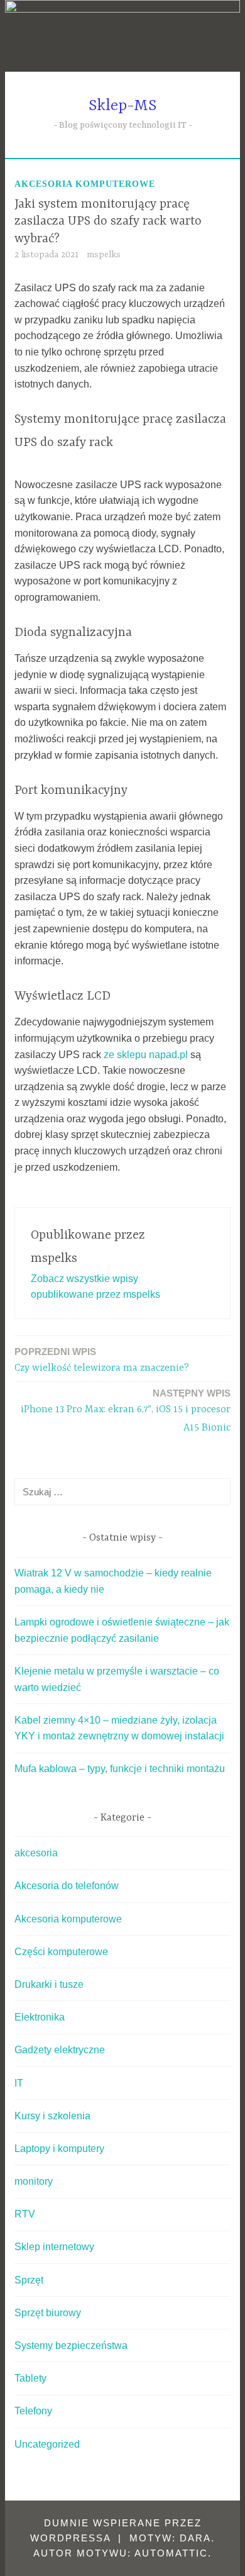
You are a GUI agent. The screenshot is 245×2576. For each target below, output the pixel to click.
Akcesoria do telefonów (67, 1886)
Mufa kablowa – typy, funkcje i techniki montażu (120, 1769)
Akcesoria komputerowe (85, 184)
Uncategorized (47, 2444)
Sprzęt (29, 2280)
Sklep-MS (122, 106)
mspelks (104, 255)
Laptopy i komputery (59, 2149)
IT (19, 2083)
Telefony (33, 2411)
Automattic (171, 2553)
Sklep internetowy (54, 2247)
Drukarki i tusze (49, 1984)
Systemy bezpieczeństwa (71, 2345)
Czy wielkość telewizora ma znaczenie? (102, 1360)
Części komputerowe (61, 1952)
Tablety (30, 2378)
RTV (25, 2214)
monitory (34, 2181)
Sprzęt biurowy (48, 2313)
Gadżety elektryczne (60, 2050)
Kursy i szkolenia (52, 2116)
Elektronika (40, 2017)
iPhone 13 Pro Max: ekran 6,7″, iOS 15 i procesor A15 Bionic (126, 1411)
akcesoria (36, 1853)
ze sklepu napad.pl (146, 1055)
